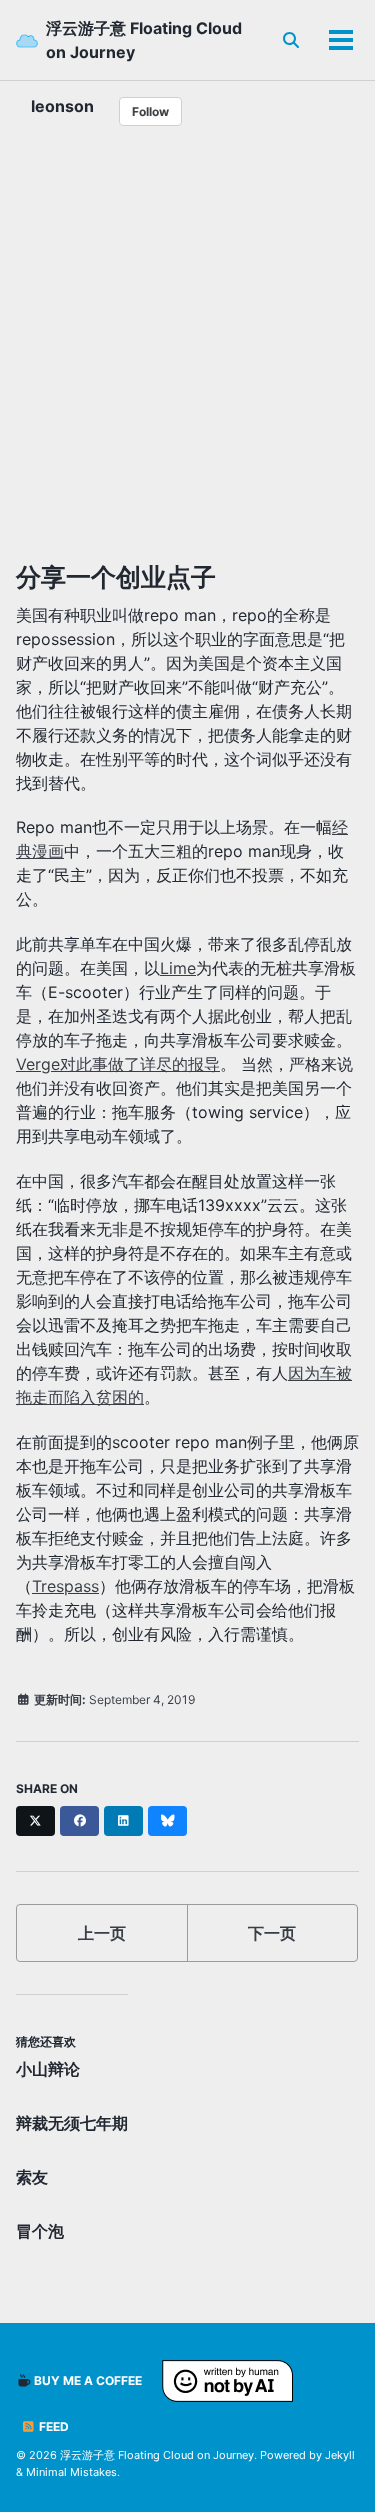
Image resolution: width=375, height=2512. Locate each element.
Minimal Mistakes (71, 2472)
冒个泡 (40, 2231)
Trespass (65, 1586)
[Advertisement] (187, 351)
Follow (150, 111)
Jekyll (340, 2455)
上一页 (102, 1933)
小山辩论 (48, 2069)
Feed (52, 2426)
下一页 (272, 1933)
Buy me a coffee (86, 2380)
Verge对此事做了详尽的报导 (118, 1064)
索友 (32, 2177)
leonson (62, 106)
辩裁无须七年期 (72, 2123)
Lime (178, 968)
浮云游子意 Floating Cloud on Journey (144, 40)
